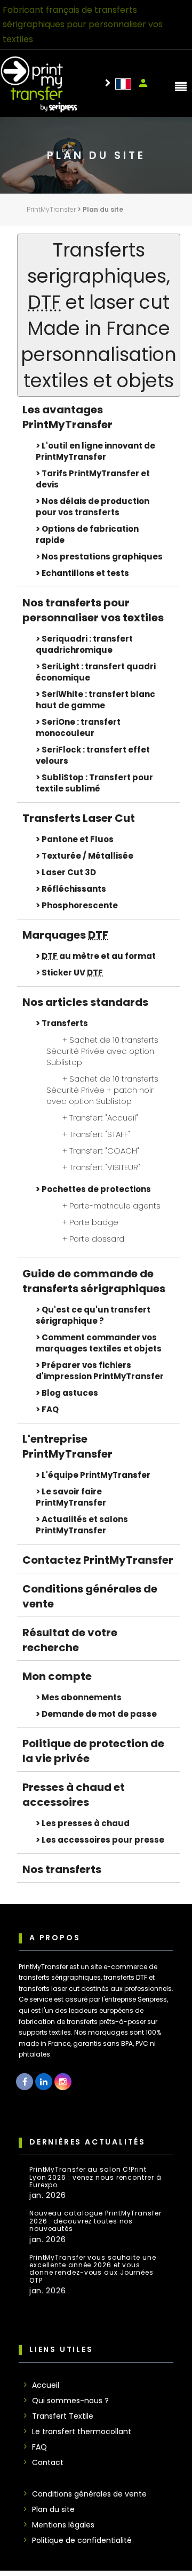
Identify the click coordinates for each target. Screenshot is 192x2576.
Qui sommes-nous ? (70, 2401)
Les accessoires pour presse (103, 1840)
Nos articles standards (85, 1002)
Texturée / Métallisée (87, 856)
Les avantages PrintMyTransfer (67, 417)
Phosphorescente (80, 905)
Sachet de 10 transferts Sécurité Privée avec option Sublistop (102, 1051)
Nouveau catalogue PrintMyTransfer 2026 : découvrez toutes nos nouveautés (95, 2221)
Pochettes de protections (96, 1189)
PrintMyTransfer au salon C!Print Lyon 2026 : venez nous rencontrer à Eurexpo (95, 2177)
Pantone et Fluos (78, 839)
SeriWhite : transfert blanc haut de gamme (95, 700)
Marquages (65, 935)
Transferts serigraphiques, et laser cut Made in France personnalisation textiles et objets (99, 315)
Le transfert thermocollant (82, 2431)
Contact (48, 2462)
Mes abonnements (82, 1697)
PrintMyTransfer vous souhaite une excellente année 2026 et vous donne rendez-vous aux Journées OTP (93, 2269)
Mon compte (143, 83)
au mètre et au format (99, 956)
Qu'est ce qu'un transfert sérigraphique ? (93, 1315)
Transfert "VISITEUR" (105, 1167)
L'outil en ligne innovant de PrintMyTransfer (95, 451)
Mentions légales (63, 2525)
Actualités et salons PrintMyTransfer (82, 1525)
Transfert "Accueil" (104, 1118)
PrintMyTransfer (51, 209)
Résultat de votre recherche (70, 1640)
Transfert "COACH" (104, 1151)
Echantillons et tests (85, 573)
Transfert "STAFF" (100, 1134)
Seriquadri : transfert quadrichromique (84, 644)
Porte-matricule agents (115, 1206)
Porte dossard (97, 1239)
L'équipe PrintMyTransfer (96, 1475)
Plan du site (53, 2509)
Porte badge (94, 1222)
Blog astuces (70, 1393)
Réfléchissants (74, 889)
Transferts (65, 1023)
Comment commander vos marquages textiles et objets (99, 1343)
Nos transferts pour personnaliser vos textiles (93, 610)
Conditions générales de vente (89, 2494)
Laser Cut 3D (69, 872)
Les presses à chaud (86, 1823)
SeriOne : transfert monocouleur (78, 727)
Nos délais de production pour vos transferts (93, 507)
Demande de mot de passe (99, 1714)
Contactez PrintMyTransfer (98, 1560)
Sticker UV (72, 973)
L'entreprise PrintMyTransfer (67, 1446)
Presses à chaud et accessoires (74, 1795)
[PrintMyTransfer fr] (123, 83)
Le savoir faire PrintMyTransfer (71, 1497)
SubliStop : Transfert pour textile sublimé (94, 783)
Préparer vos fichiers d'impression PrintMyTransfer (100, 1371)
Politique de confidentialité (82, 2540)
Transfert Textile (63, 2416)
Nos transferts (62, 1869)
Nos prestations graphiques (102, 557)
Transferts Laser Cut (79, 818)
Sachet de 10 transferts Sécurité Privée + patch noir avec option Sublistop (102, 1090)
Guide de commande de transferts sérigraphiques (94, 1281)
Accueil (46, 2385)
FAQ (50, 1409)
